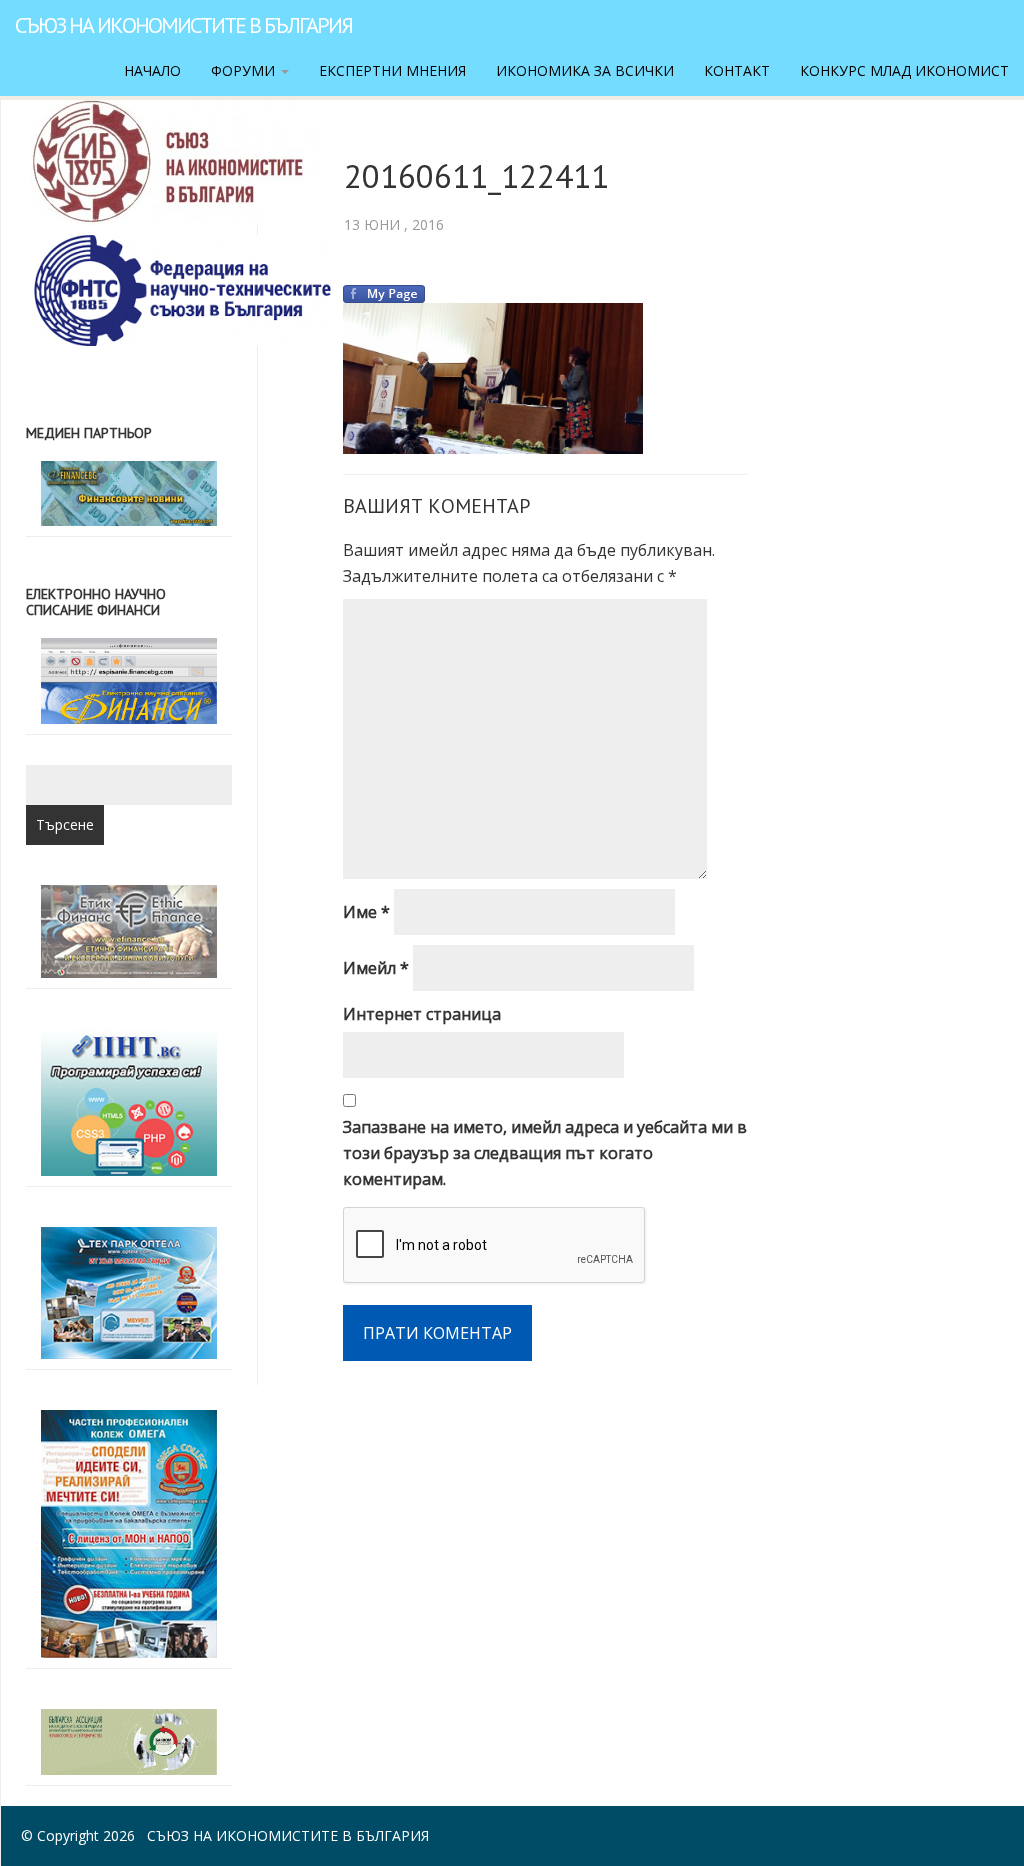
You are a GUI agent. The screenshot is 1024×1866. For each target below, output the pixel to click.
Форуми (245, 70)
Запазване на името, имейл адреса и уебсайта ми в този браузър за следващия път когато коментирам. (545, 1153)
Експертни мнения (392, 70)
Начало (152, 70)
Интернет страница (422, 1014)
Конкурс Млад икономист (904, 70)
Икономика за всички (585, 70)
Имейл (376, 968)
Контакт (737, 70)
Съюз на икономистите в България (183, 25)
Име (366, 912)
